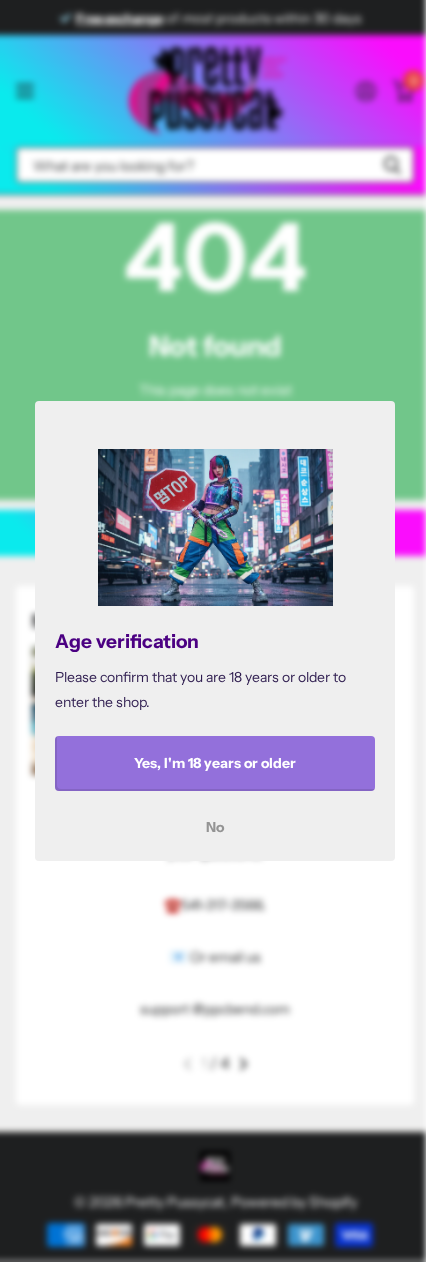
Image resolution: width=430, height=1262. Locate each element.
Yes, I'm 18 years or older (215, 763)
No (215, 827)
